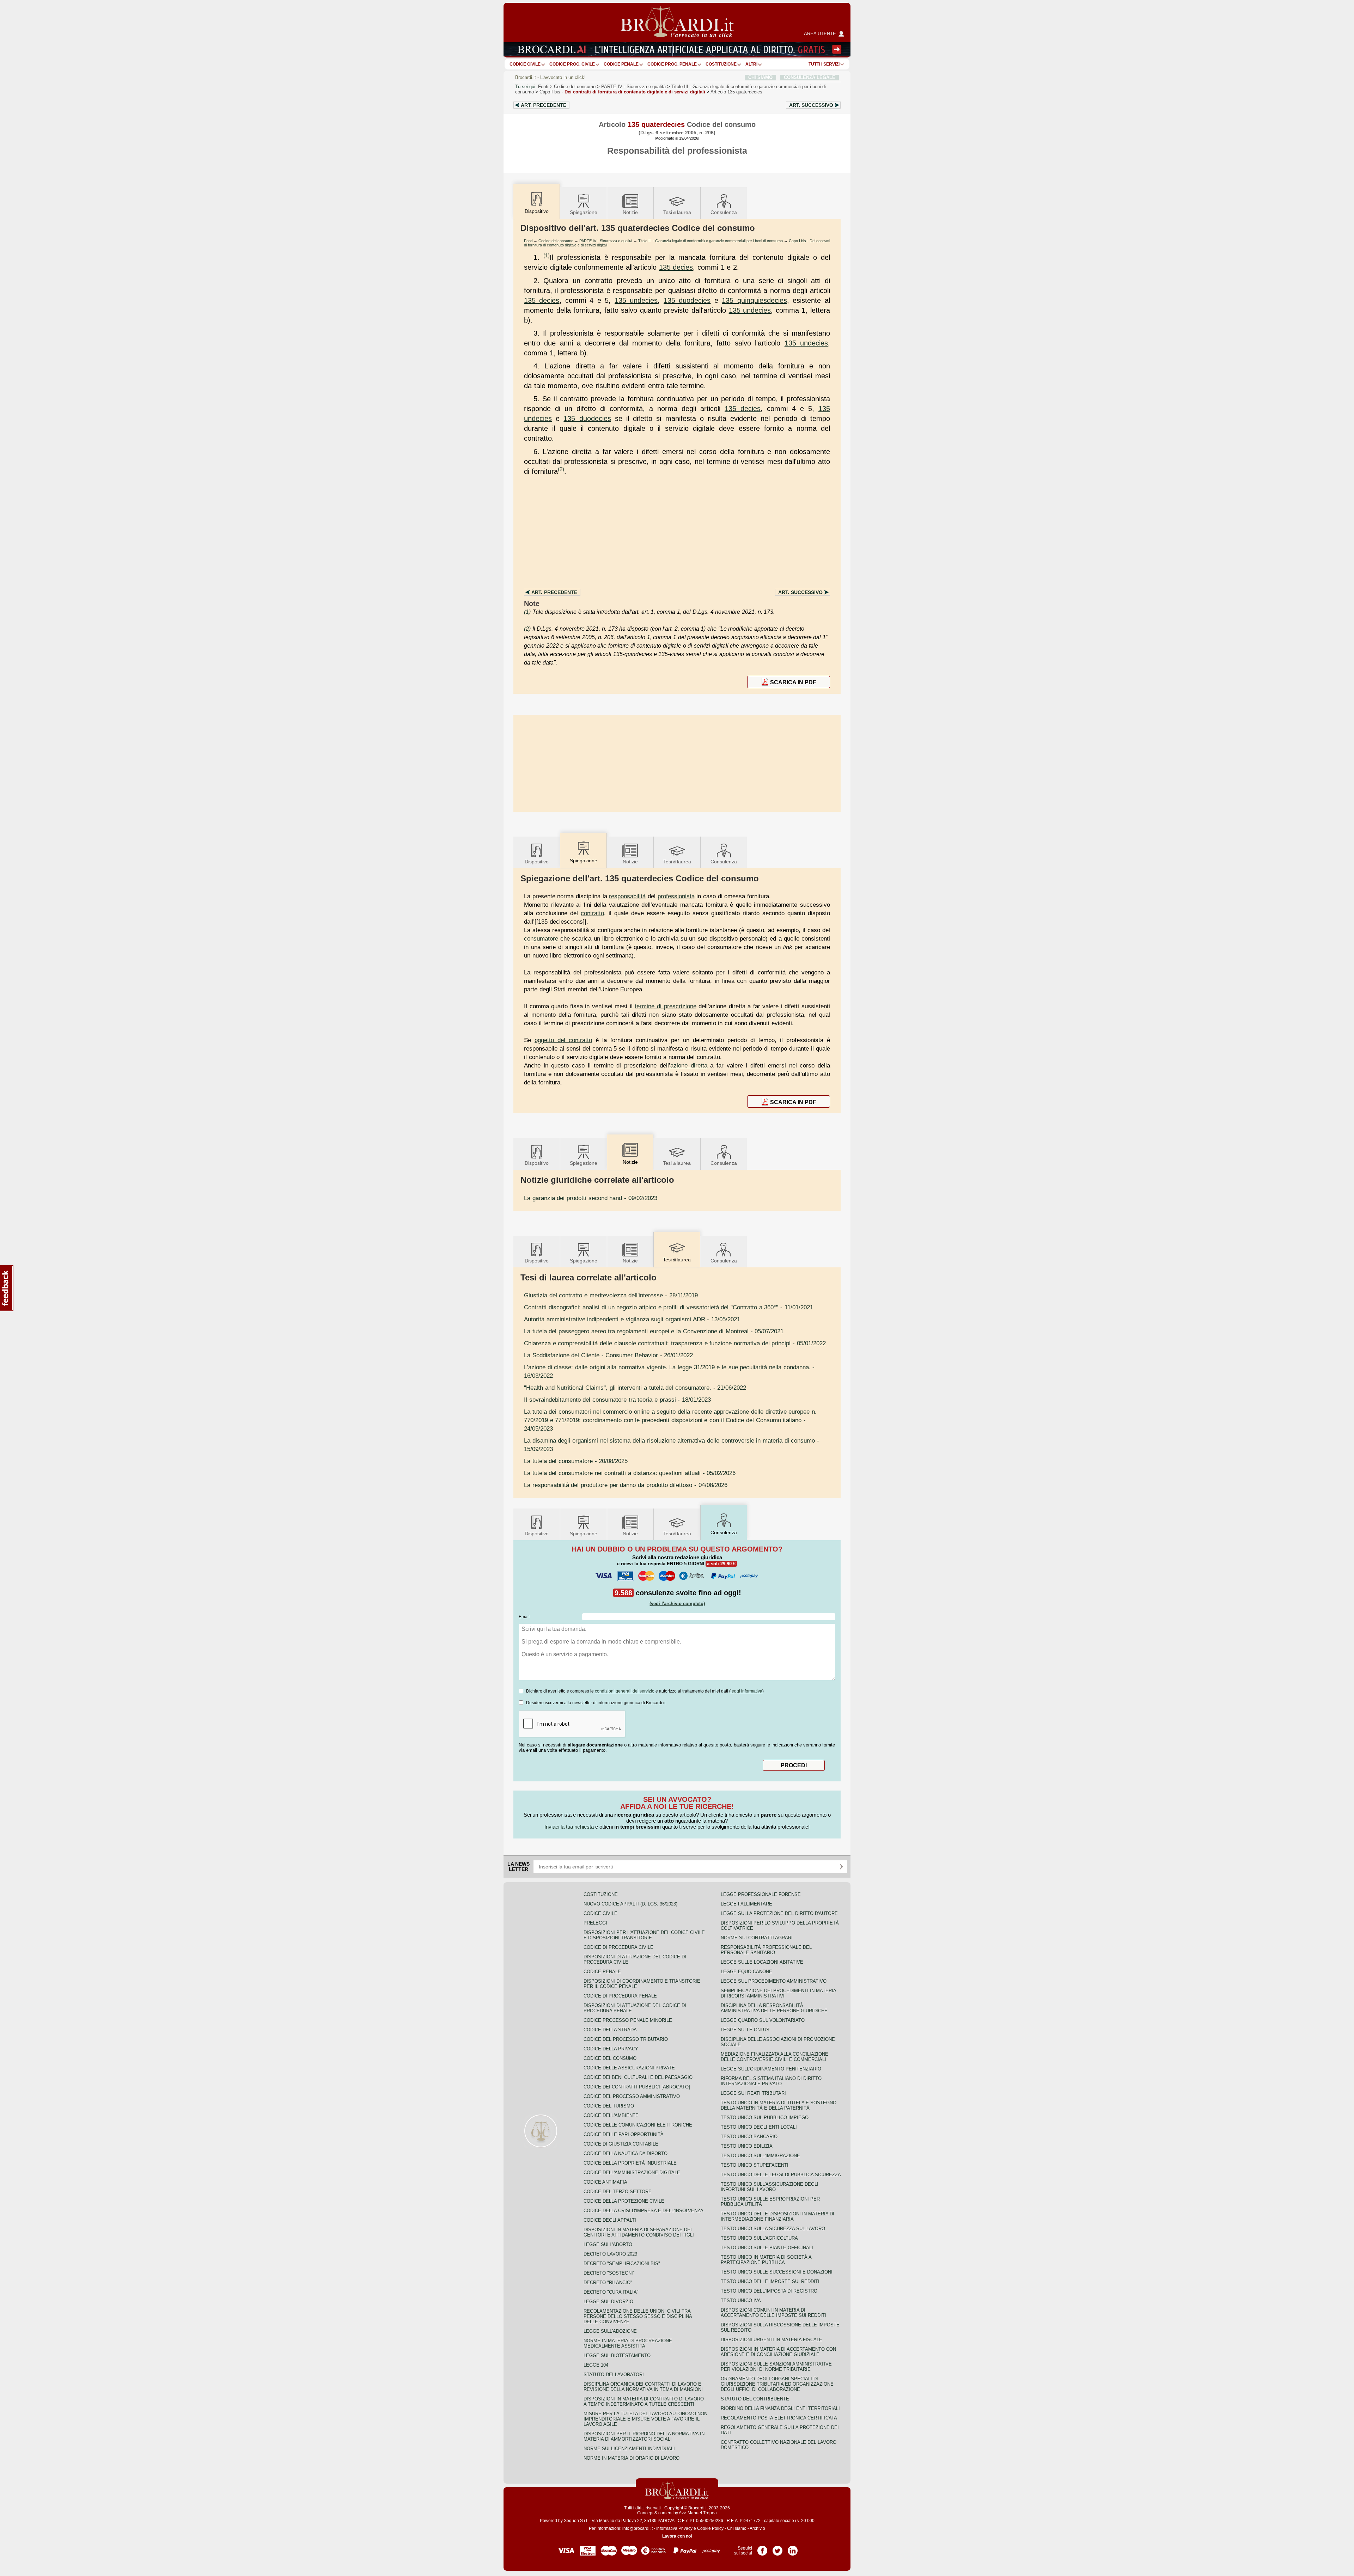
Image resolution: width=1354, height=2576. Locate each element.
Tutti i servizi (824, 64)
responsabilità (627, 896)
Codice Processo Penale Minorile (628, 2020)
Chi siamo (737, 2528)
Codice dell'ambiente (611, 2115)
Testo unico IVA (741, 2300)
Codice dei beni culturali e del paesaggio (638, 2077)
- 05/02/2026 (630, 1473)
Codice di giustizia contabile (621, 2144)
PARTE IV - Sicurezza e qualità (606, 241)
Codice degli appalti (610, 2220)
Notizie (630, 212)
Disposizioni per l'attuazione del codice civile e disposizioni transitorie (644, 1935)
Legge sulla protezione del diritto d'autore (779, 1913)
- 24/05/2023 (670, 1420)
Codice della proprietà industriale (630, 2163)
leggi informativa (746, 1691)
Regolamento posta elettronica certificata (779, 2418)
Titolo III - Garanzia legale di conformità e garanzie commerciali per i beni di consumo (710, 241)
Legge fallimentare (746, 1904)
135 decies (676, 267)
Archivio (757, 2528)
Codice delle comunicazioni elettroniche (638, 2125)
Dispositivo (537, 862)
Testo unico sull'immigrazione (760, 2156)
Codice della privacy (611, 2049)
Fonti (543, 87)
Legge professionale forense (761, 1894)
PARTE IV (633, 87)
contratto (592, 913)
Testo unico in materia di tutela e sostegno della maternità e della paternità (779, 2105)
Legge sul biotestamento (617, 2355)
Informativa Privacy (674, 2528)
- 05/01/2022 (675, 1343)
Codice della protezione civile (624, 2201)
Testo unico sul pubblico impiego (765, 2118)
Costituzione (721, 64)
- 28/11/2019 (611, 1295)
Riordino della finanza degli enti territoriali (780, 2408)
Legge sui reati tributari (753, 2093)
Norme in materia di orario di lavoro (632, 2458)
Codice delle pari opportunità (624, 2134)
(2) (561, 469)
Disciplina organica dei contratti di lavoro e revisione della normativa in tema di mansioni (643, 2387)
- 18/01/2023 (617, 1400)
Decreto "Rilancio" (608, 2283)
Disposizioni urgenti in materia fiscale (771, 2340)
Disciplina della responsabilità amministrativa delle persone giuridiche (774, 2008)
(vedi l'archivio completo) (677, 1604)
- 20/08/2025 (576, 1461)
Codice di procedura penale (620, 1996)
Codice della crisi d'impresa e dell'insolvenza (644, 2211)
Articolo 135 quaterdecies (736, 92)
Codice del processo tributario (626, 2039)
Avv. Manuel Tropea (698, 2513)
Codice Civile (525, 64)
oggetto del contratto (563, 1040)
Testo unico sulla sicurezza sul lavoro (773, 2229)
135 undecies (636, 300)
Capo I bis (622, 92)
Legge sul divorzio (608, 2302)
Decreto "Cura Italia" (611, 2292)
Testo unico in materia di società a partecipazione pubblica (766, 2260)
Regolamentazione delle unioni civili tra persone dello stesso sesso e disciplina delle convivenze (638, 2316)
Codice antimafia (605, 2182)
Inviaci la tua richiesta (569, 1827)
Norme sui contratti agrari (757, 1938)
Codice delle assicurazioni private (629, 2068)
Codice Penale (621, 64)
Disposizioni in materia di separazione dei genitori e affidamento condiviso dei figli (639, 2232)
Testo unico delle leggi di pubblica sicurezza (781, 2175)
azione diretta (689, 1065)
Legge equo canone (746, 1972)
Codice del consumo (575, 87)
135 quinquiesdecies (754, 300)
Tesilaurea (677, 212)
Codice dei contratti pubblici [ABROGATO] (637, 2087)
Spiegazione (584, 212)
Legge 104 (596, 2365)
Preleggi (595, 1923)
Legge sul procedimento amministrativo (774, 1981)
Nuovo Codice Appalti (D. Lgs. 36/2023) (630, 1904)
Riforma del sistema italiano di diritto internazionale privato (771, 2081)
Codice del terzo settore (618, 2192)
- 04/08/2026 (626, 1485)
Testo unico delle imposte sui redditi (770, 2281)
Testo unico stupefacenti (755, 2165)
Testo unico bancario (749, 2137)
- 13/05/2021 (632, 1319)
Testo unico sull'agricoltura (759, 2238)
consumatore (541, 938)
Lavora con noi (677, 2536)
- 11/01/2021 (669, 1307)
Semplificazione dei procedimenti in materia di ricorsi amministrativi (778, 1993)
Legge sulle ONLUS (745, 2030)
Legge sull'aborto (608, 2244)
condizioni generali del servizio (625, 1691)
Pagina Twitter (777, 2548)
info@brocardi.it (638, 2528)
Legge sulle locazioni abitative (762, 1962)
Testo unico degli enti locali (759, 2127)
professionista (676, 896)
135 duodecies (687, 300)
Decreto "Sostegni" (609, 2273)
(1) (547, 255)
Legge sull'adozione (610, 2331)
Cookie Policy (710, 2528)
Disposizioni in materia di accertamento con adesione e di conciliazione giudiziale (778, 2352)
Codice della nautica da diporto (626, 2153)
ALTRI (751, 64)
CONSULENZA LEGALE (810, 77)
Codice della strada (610, 2030)
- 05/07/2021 (654, 1331)
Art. (544, 105)
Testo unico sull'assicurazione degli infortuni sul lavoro (770, 2187)
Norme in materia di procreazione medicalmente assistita (628, 2343)
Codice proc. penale (672, 64)
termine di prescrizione (665, 1006)
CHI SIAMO (760, 77)
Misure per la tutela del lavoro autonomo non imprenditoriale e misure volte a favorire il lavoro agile (645, 2419)
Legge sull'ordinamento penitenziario (771, 2069)
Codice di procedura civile (618, 1947)
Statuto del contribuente (755, 2399)
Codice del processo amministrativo (632, 2096)
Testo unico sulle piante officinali (767, 2248)
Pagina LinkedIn (793, 2548)
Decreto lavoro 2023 (610, 2254)
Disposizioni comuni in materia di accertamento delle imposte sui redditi (773, 2313)
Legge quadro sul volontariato (763, 2020)
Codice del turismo (609, 2106)
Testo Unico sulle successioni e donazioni (777, 2272)
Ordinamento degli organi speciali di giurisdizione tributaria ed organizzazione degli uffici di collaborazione (777, 2384)
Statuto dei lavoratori (614, 2375)
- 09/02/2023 (591, 1198)
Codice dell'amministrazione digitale (632, 2173)
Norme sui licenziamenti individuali (629, 2449)
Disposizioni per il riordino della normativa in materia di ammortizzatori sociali (644, 2436)
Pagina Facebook (762, 2548)
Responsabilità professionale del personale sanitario (766, 1950)
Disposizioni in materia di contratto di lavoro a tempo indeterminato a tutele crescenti (644, 2401)
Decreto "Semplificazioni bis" (622, 2263)
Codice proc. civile (572, 64)
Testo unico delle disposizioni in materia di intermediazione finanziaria (777, 2216)
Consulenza (724, 212)
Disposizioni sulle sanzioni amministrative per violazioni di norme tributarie (776, 2367)
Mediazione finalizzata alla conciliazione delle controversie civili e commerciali (774, 2057)
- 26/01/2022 (608, 1355)
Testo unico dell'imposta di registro (769, 2291)
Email (524, 1617)
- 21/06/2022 (635, 1388)
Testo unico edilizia (747, 2146)
